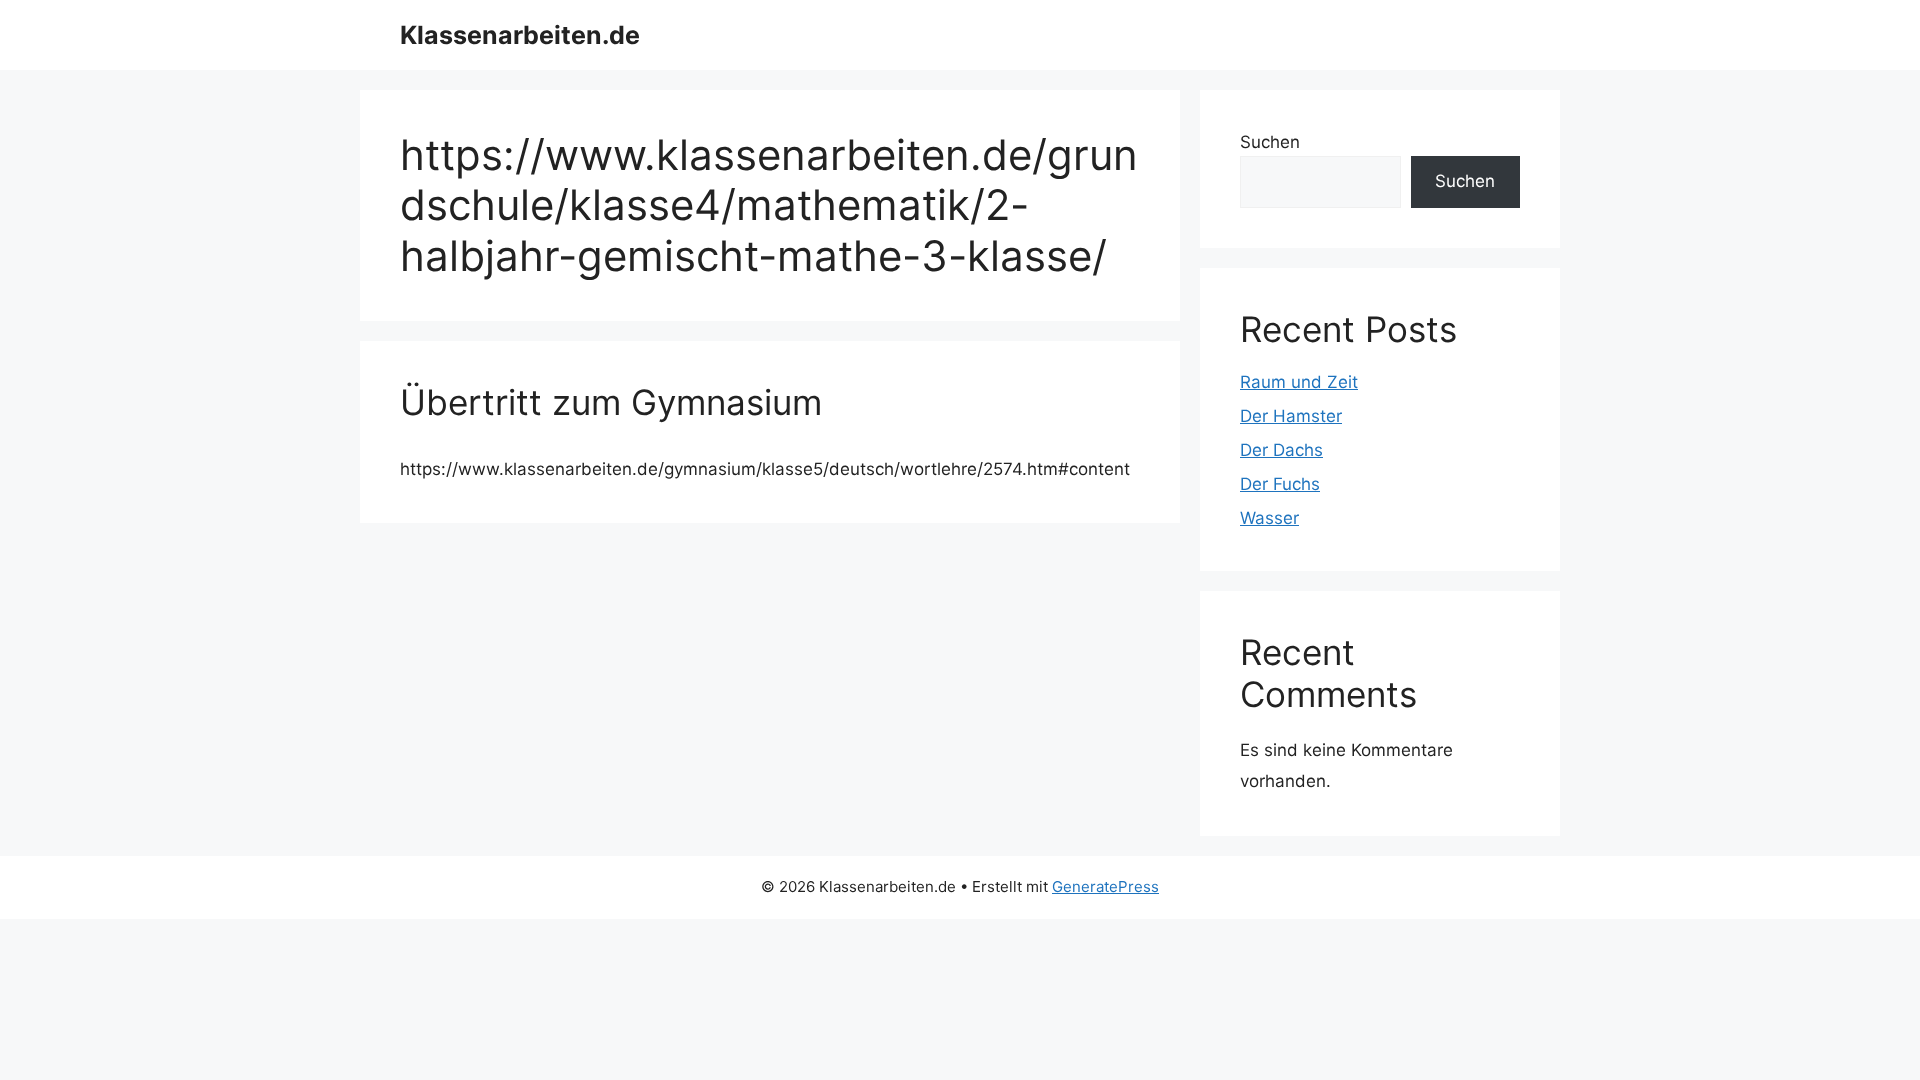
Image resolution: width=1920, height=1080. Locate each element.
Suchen (1270, 142)
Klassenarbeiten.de (520, 35)
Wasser (1269, 518)
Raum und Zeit (1299, 382)
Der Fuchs (1280, 484)
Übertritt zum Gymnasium (611, 402)
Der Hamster (1291, 416)
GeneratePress (1105, 886)
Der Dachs (1281, 450)
